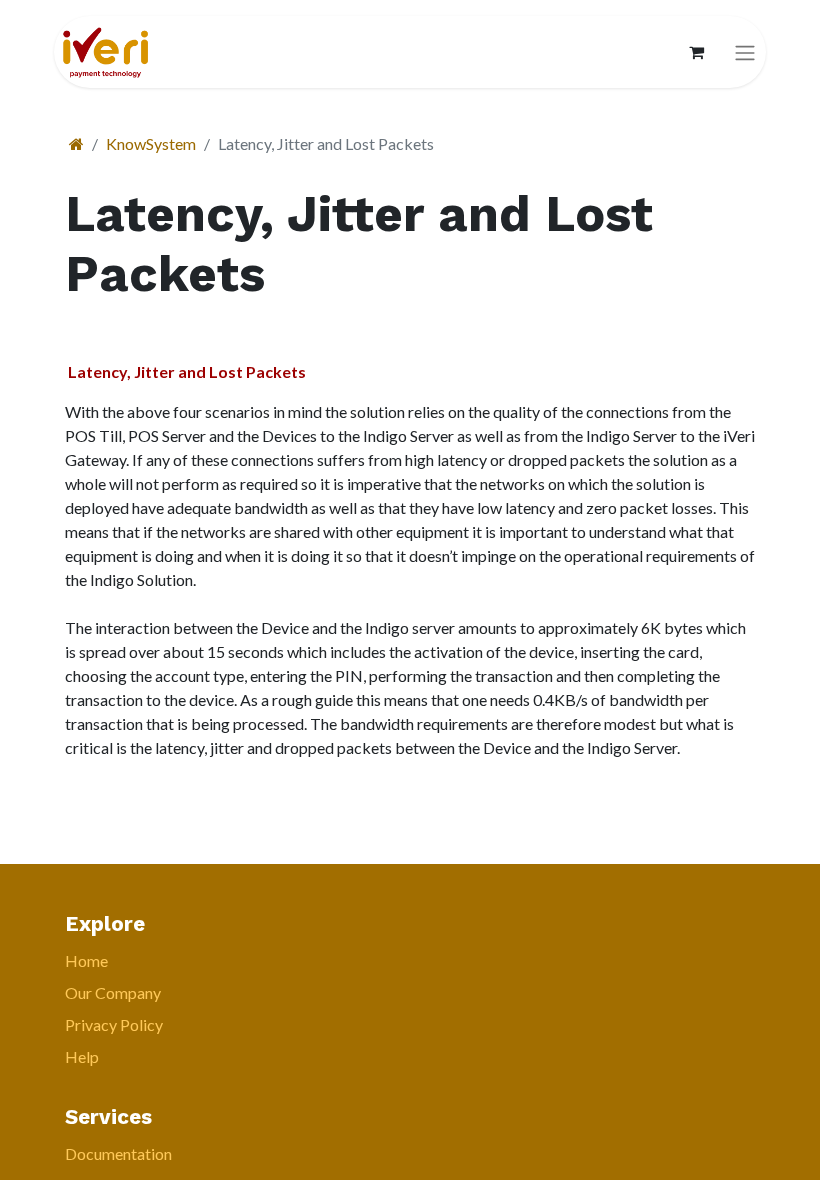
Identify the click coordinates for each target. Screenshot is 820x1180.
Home (86, 960)
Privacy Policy (114, 1024)
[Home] (76, 143)
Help (82, 1056)
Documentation (118, 1153)
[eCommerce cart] (696, 52)
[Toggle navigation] (745, 52)
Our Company (113, 992)
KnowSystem (151, 143)
